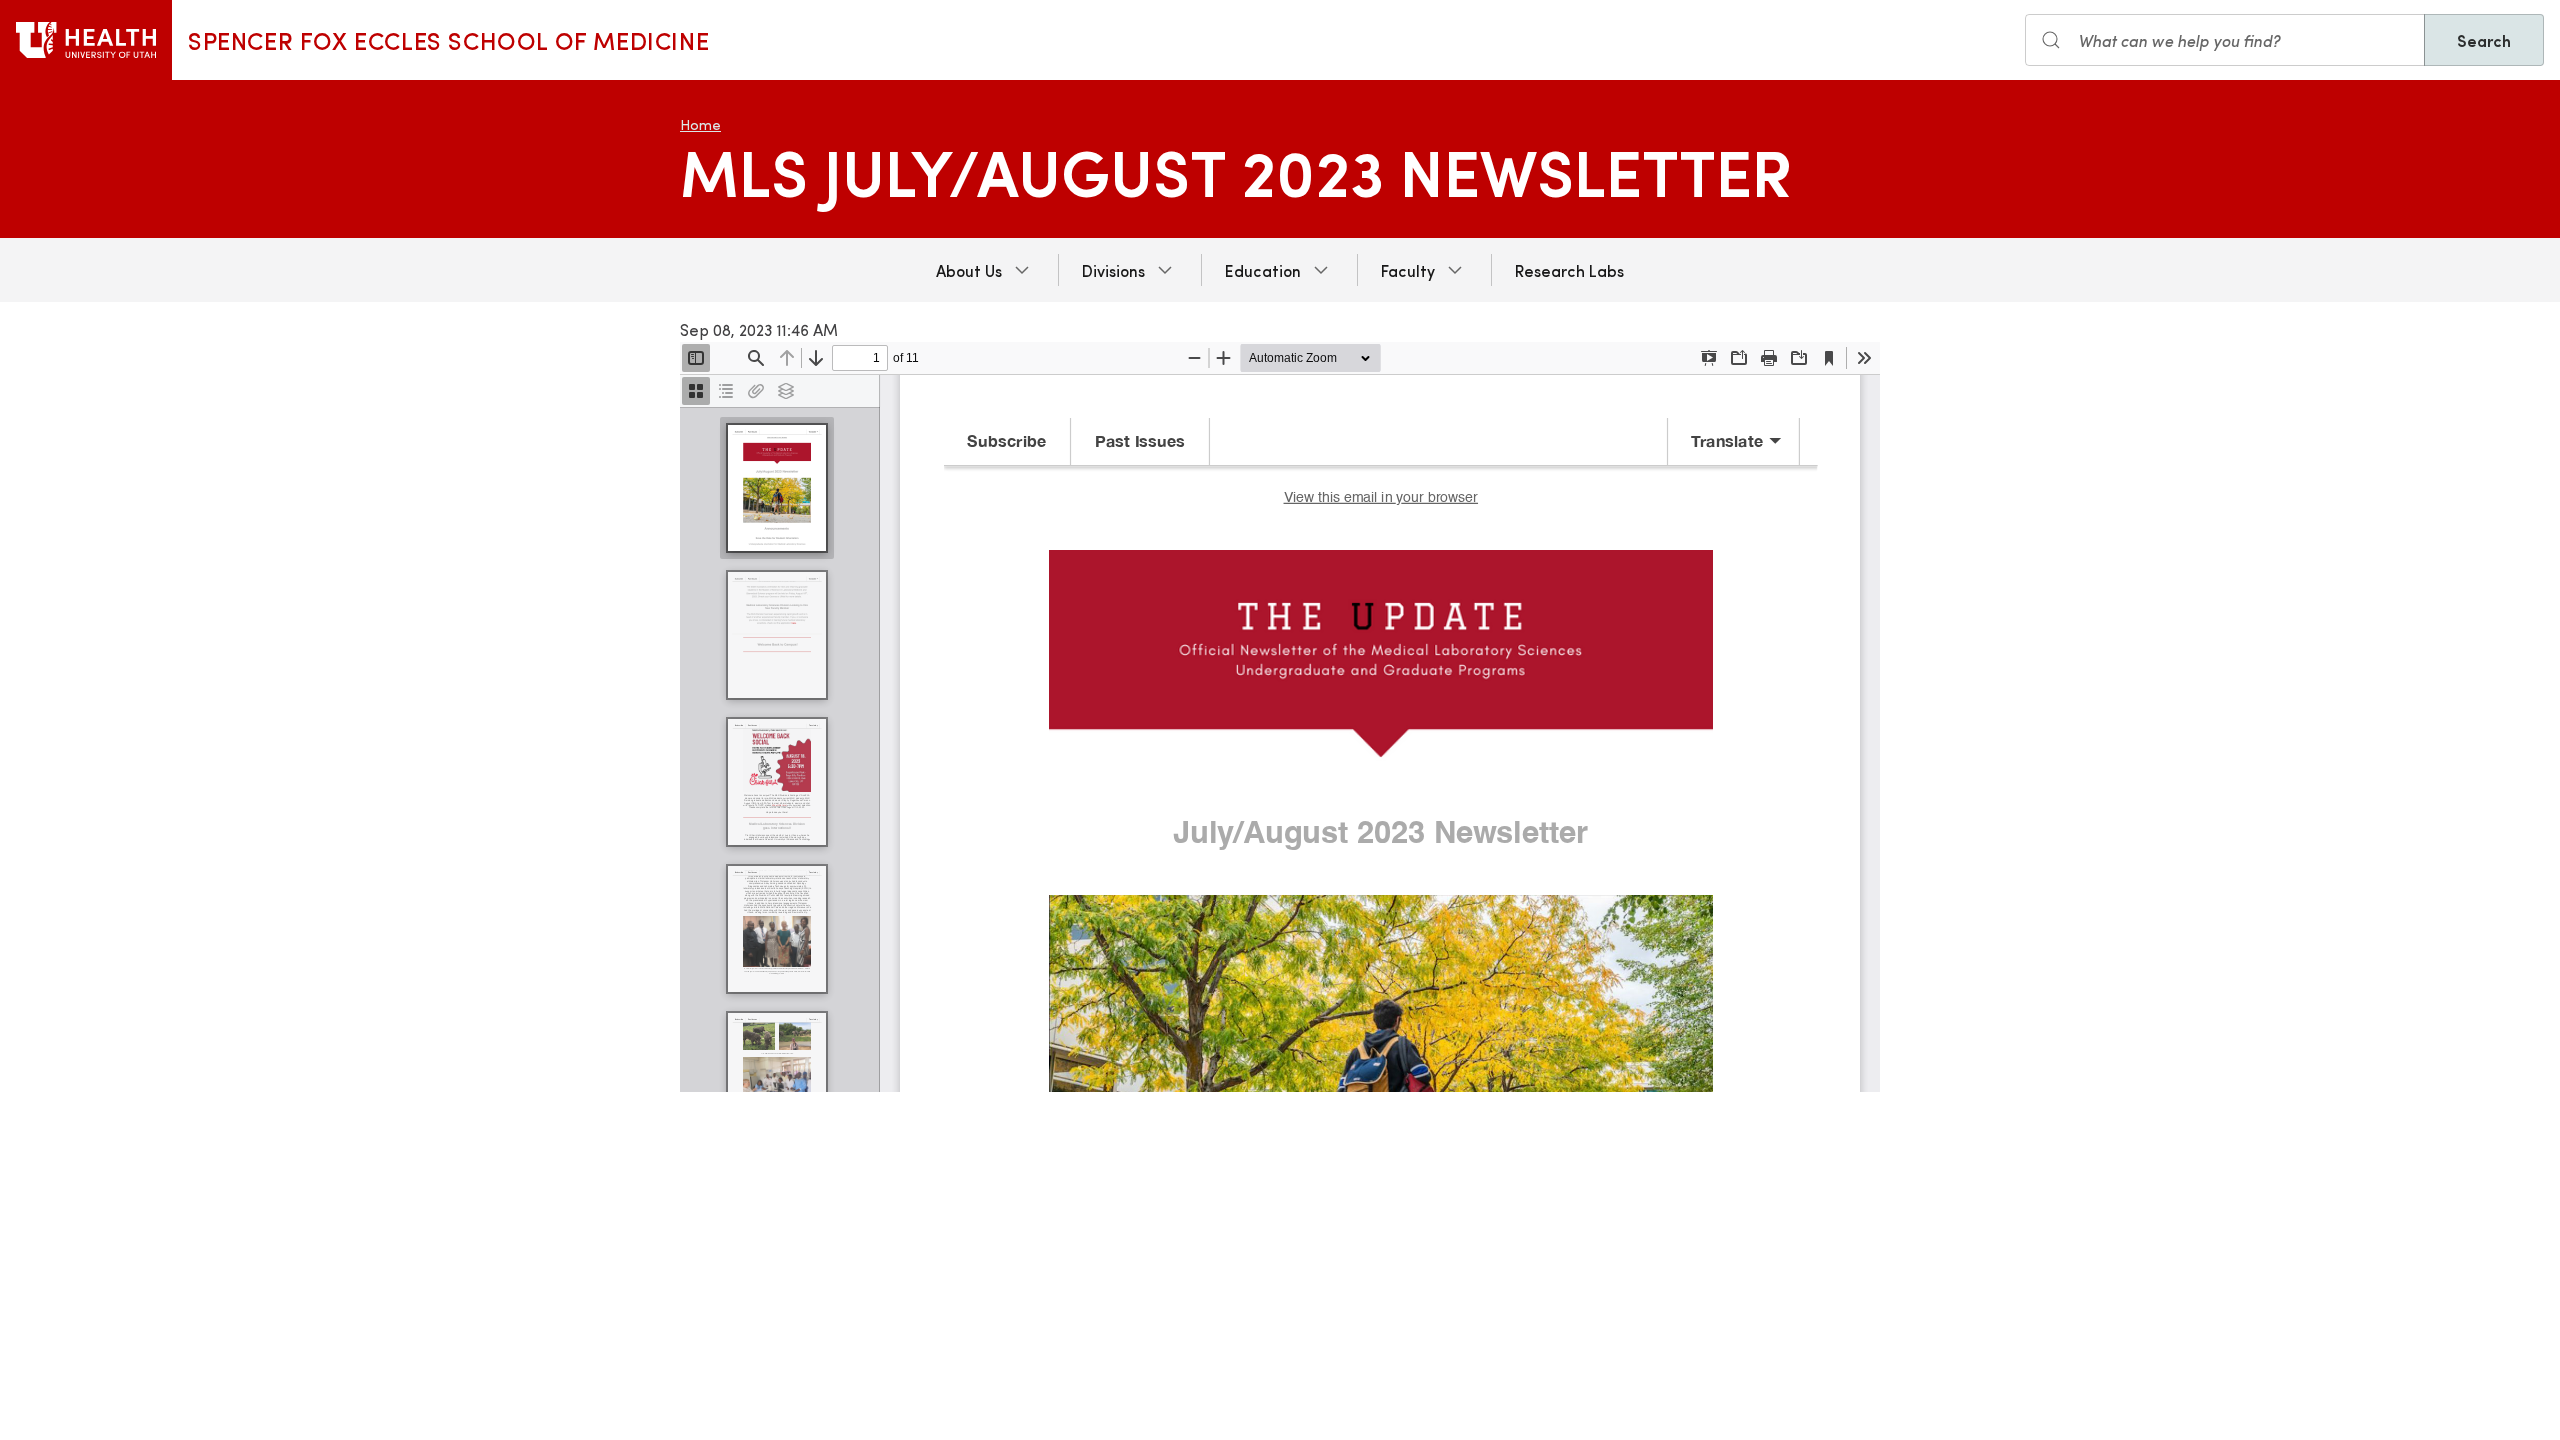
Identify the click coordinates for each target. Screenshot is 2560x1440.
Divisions (1113, 270)
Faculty (1408, 270)
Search (2484, 40)
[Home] (86, 40)
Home (700, 124)
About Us (969, 270)
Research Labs (1569, 270)
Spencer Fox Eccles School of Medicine (448, 40)
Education (1263, 270)
